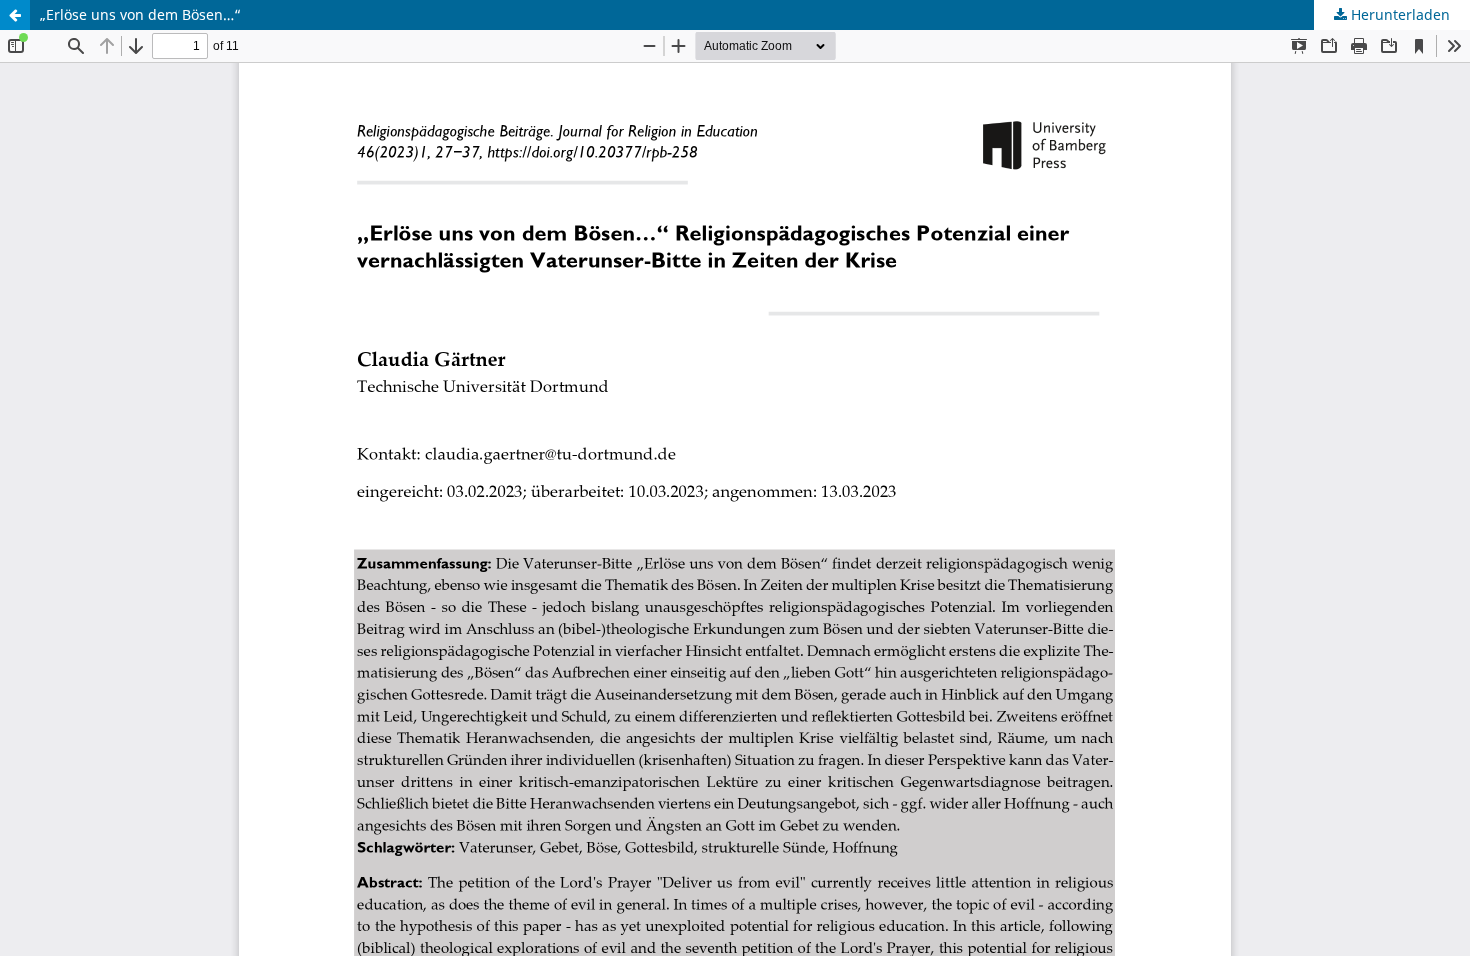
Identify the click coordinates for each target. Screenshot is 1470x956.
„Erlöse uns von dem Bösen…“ (140, 14)
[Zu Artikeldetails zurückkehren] (15, 15)
